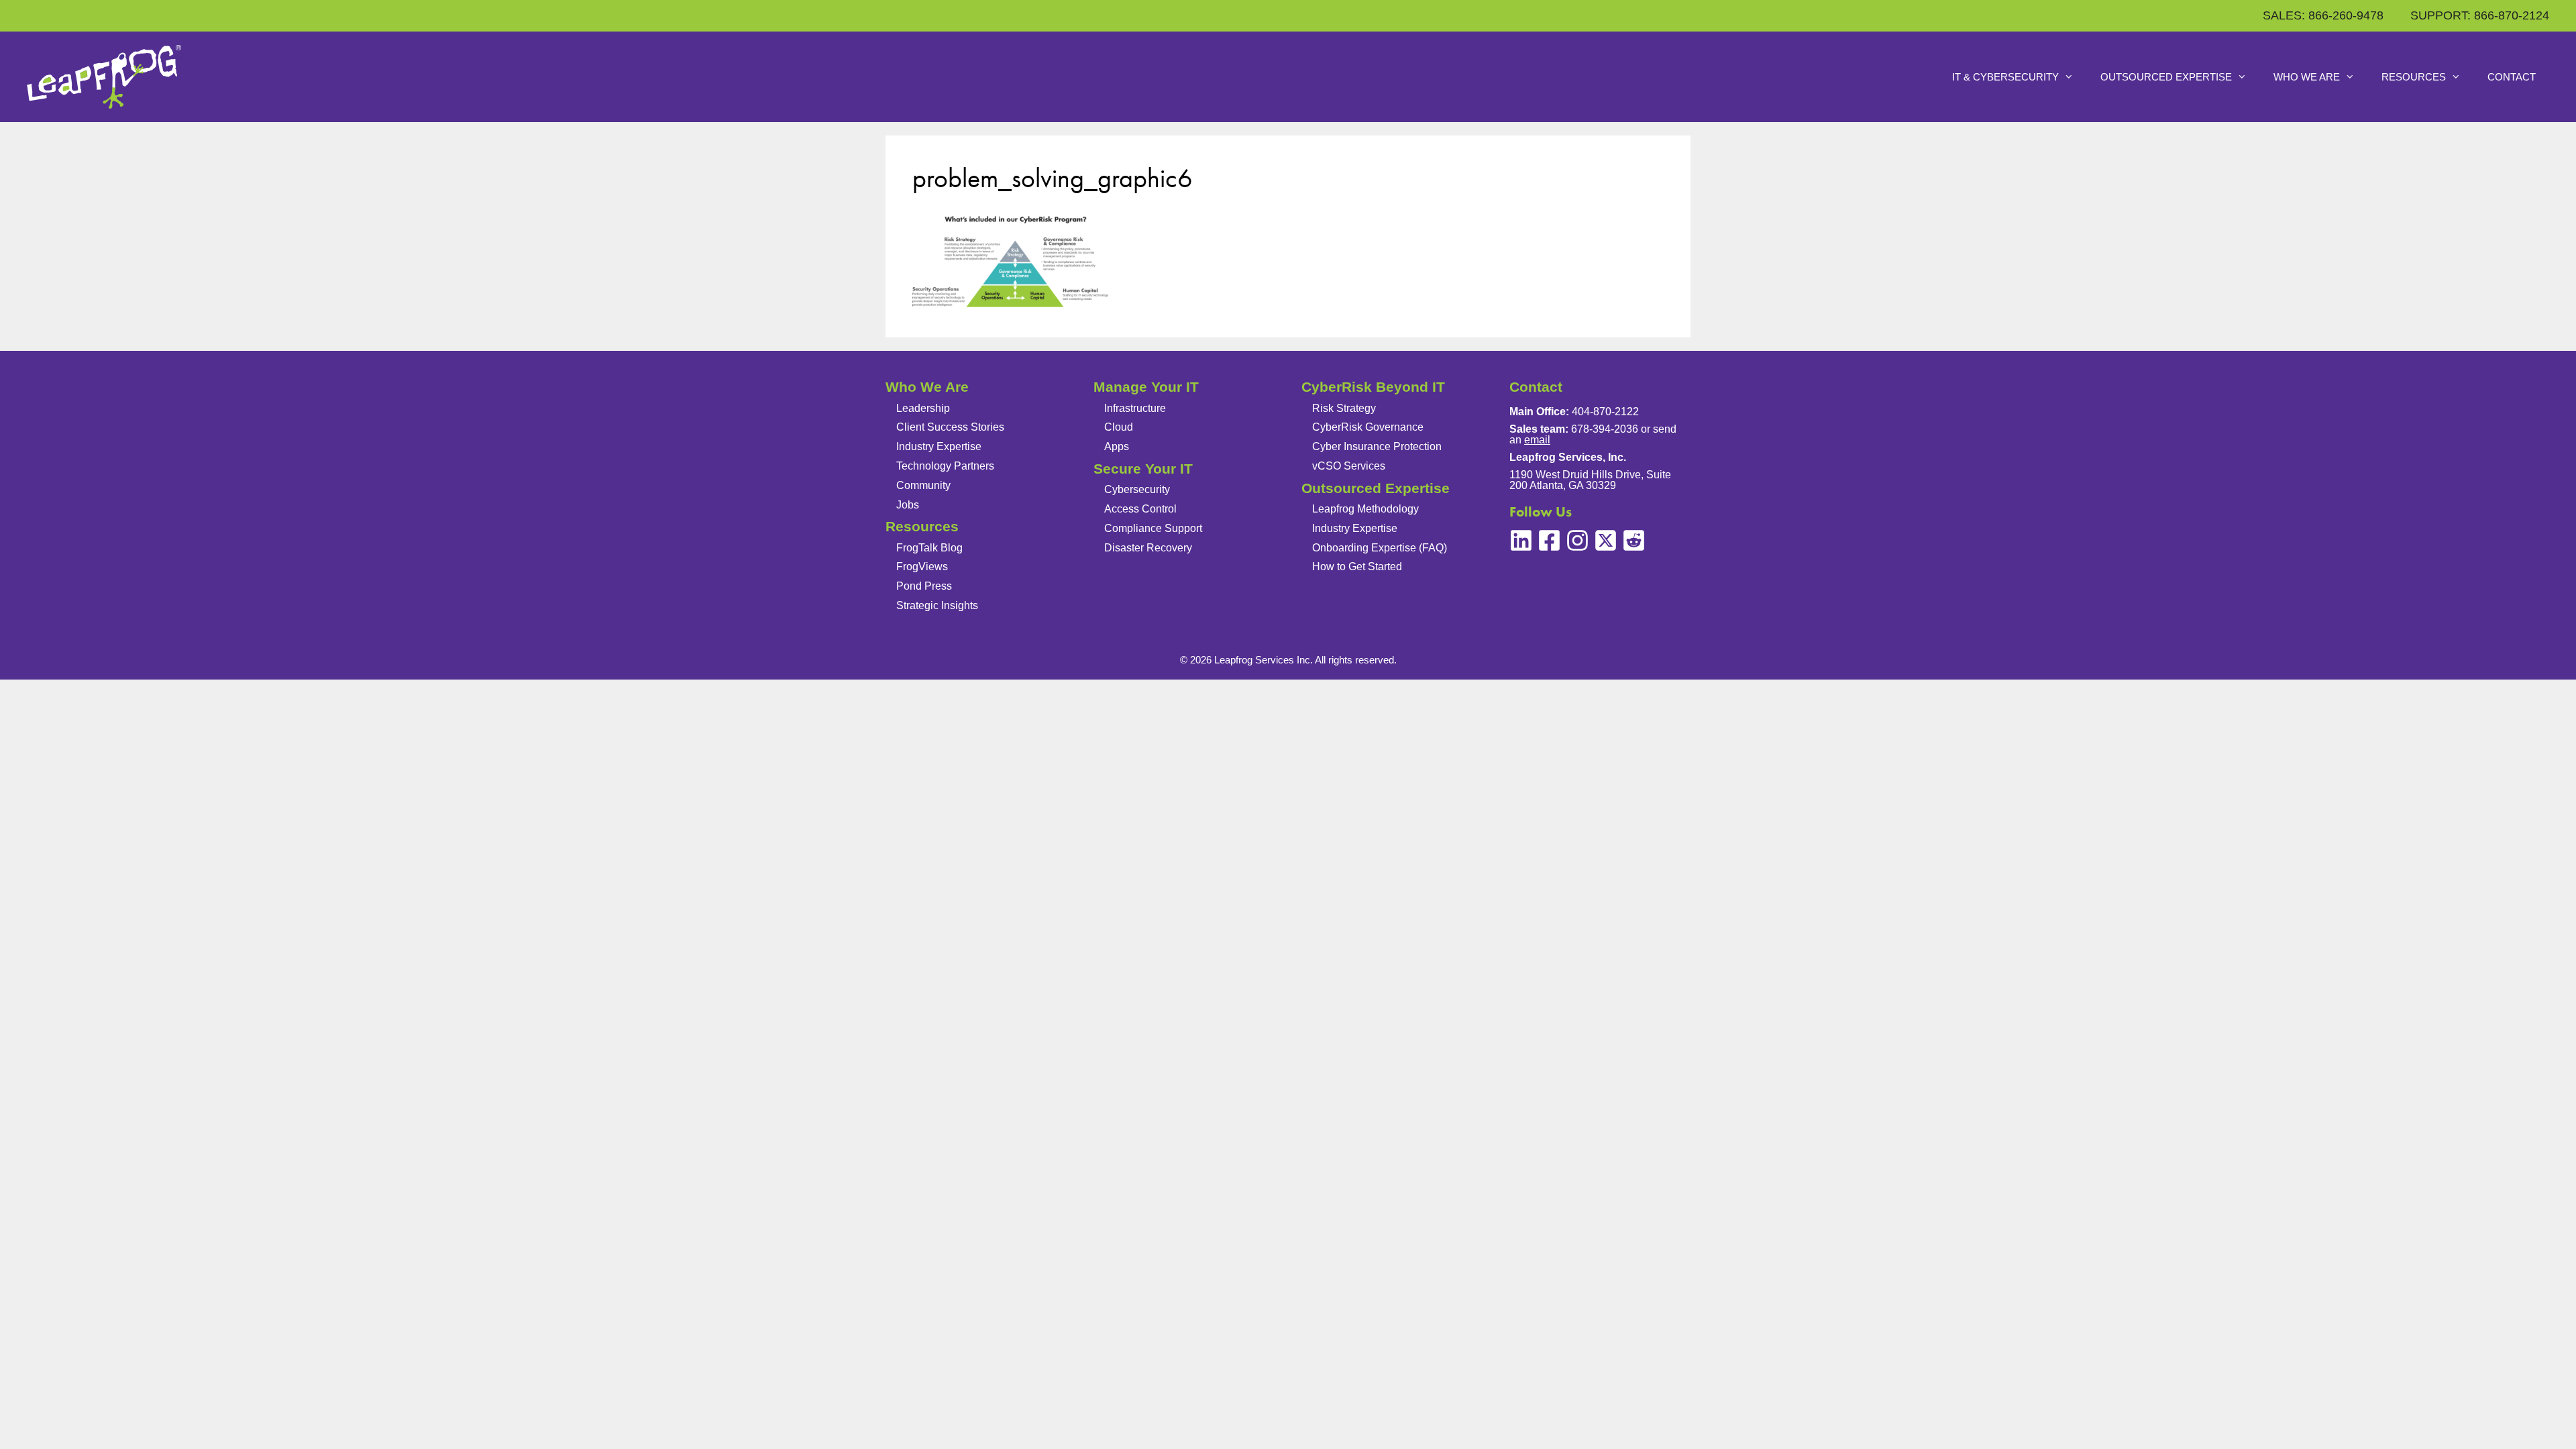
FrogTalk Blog (929, 548)
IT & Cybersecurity (2005, 77)
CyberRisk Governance (1368, 427)
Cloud (1119, 427)
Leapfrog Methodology (1365, 509)
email (1537, 440)
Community (923, 485)
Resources (2414, 77)
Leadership (923, 408)
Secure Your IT (1143, 469)
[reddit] (1634, 540)
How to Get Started (1357, 567)
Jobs (908, 505)
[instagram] (1577, 540)
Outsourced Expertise (2166, 77)
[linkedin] (1521, 540)
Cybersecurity (1137, 489)
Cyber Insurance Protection (1377, 446)
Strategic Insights (937, 605)
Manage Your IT (1146, 387)
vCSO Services (1349, 466)
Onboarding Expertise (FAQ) (1380, 548)
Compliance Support (1153, 528)
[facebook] (1549, 540)
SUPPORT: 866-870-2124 (2480, 15)
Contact (2512, 77)
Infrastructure (1135, 408)
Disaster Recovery (1148, 548)
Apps (1117, 446)
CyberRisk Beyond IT (1373, 387)
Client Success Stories (950, 427)
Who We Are (2307, 77)
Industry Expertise (939, 446)
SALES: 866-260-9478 (2323, 15)
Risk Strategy (1344, 408)
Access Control (1140, 509)
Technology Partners (945, 466)
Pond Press (924, 586)
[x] (1606, 540)
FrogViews (922, 567)
